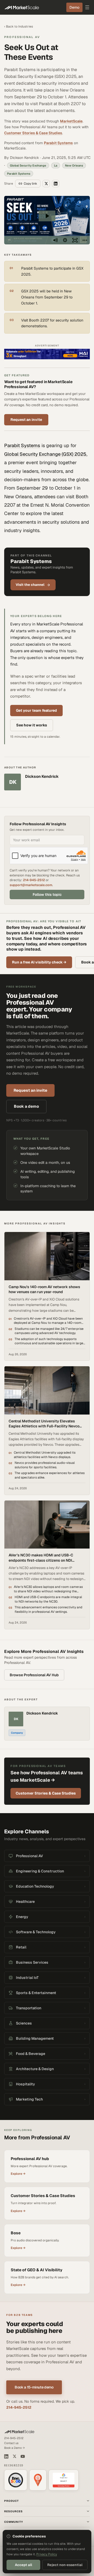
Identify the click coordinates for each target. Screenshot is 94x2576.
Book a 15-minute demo (34, 2387)
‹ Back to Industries (19, 26)
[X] (14, 2456)
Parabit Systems (58, 143)
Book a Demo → (14, 2448)
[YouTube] (23, 2456)
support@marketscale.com (31, 885)
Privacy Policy (47, 2554)
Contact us (11, 2443)
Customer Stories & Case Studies (33, 133)
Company (17, 1733)
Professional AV (22, 37)
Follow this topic (47, 895)
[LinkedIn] (6, 2456)
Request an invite (26, 420)
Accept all (23, 2565)
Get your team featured (36, 710)
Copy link (30, 184)
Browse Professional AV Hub (34, 1675)
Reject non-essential (65, 2565)
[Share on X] (46, 184)
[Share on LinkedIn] (56, 184)
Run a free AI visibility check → (39, 962)
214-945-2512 (34, 880)
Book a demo (26, 1106)
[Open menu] (87, 7)
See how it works (32, 725)
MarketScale (71, 121)
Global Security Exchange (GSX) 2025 (45, 454)
